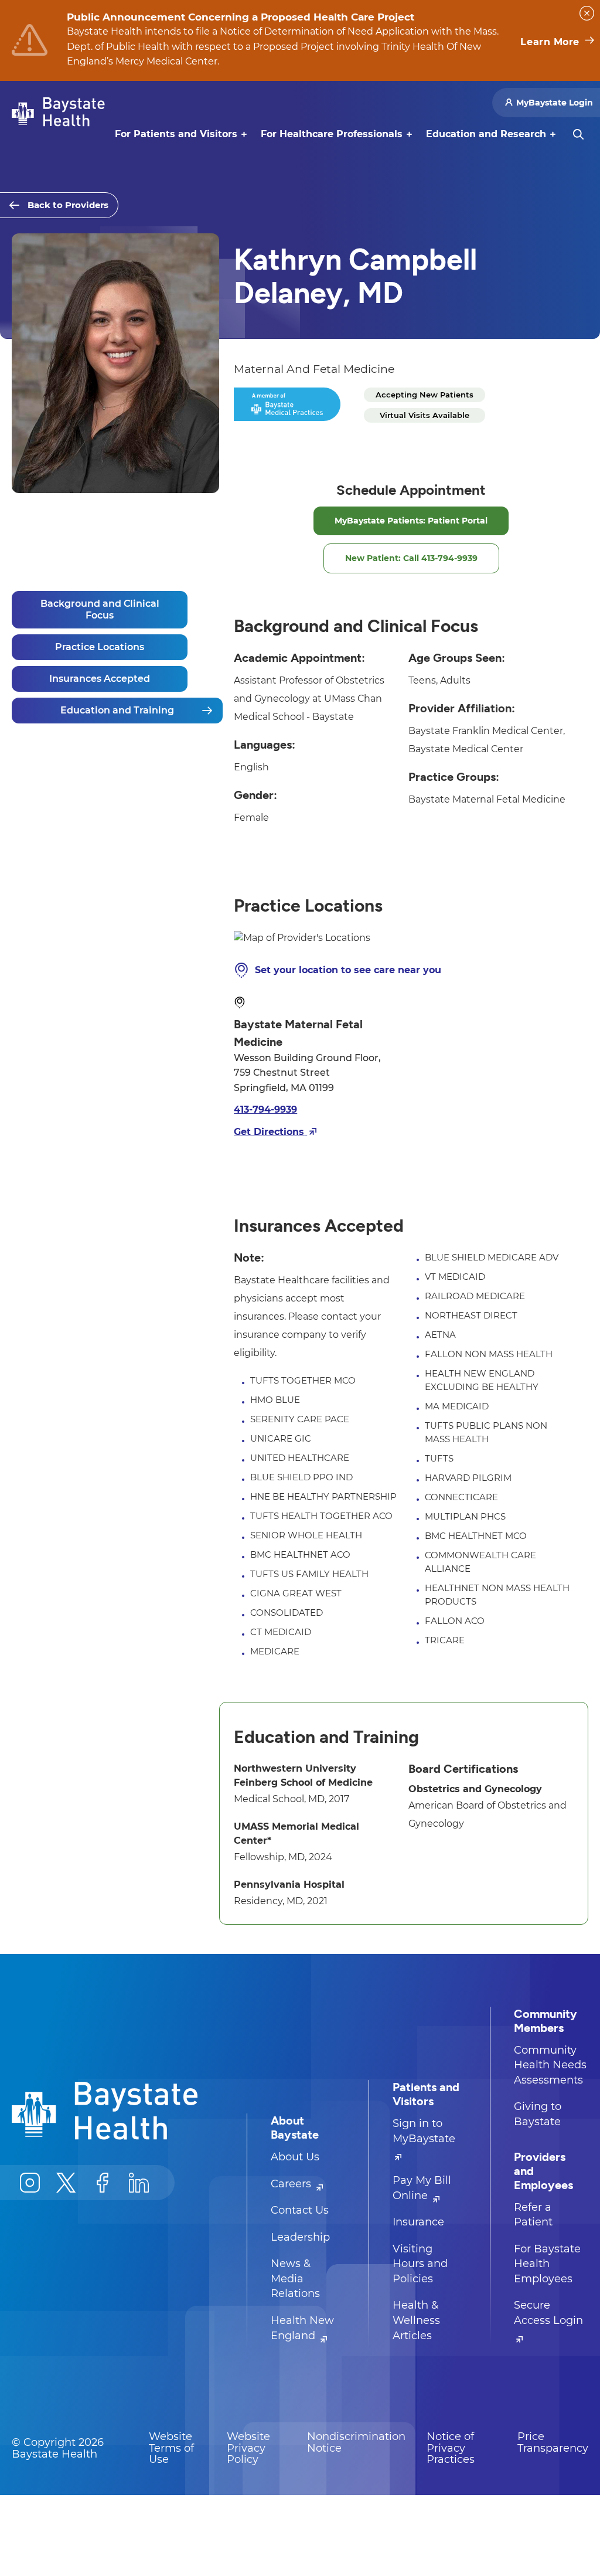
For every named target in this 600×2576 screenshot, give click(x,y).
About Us (295, 2157)
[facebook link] (103, 2183)
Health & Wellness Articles (416, 2320)
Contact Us (300, 2210)
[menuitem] (176, 134)
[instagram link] (30, 2183)
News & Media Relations (295, 2278)
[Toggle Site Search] (578, 134)
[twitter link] (66, 2183)
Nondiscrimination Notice (356, 2442)
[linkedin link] (139, 2183)
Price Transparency (553, 2442)
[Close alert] (587, 13)
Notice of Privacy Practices (451, 2448)
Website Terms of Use (171, 2448)
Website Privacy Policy (248, 2448)
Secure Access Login (548, 2313)
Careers (292, 2184)
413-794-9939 (265, 1109)
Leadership (300, 2237)
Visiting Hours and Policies (420, 2264)
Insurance (418, 2222)
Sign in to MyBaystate (424, 2131)
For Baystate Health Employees (547, 2264)
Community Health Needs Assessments (550, 2065)
